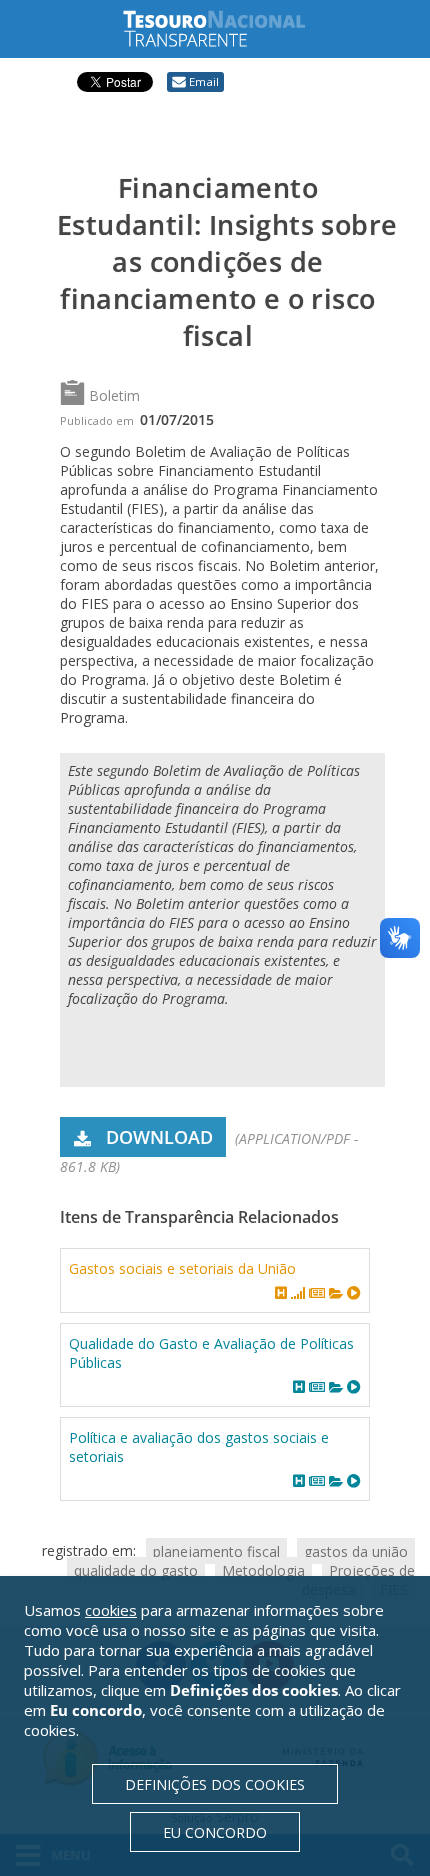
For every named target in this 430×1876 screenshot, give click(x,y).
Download (159, 1137)
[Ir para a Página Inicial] (230, 28)
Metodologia (263, 1569)
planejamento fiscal (216, 1550)
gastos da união (356, 1550)
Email (204, 81)
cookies (111, 1610)
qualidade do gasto (136, 1569)
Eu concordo (215, 1832)
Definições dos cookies (215, 1784)
